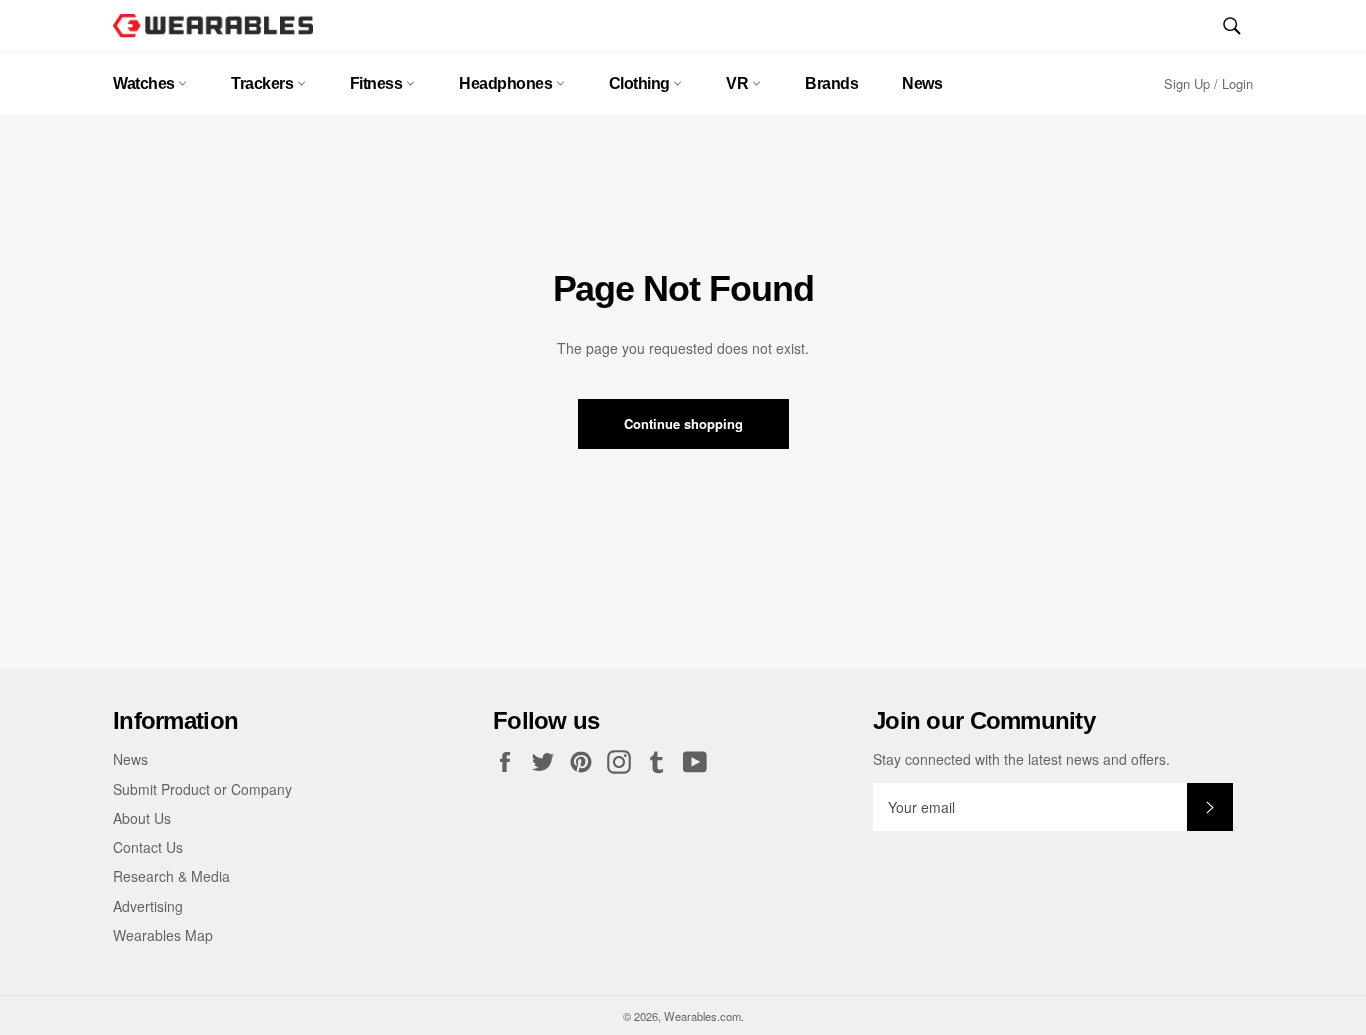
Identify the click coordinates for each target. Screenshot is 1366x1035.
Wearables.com (702, 1016)
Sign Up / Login (1208, 83)
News (922, 83)
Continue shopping (683, 423)
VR (739, 83)
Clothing (641, 83)
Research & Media (171, 876)
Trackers (264, 83)
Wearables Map (163, 935)
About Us (142, 818)
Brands (831, 83)
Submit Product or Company (202, 789)
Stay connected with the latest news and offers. (1021, 759)
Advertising (148, 906)
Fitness (378, 83)
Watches (145, 83)
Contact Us (148, 847)
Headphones (507, 83)
